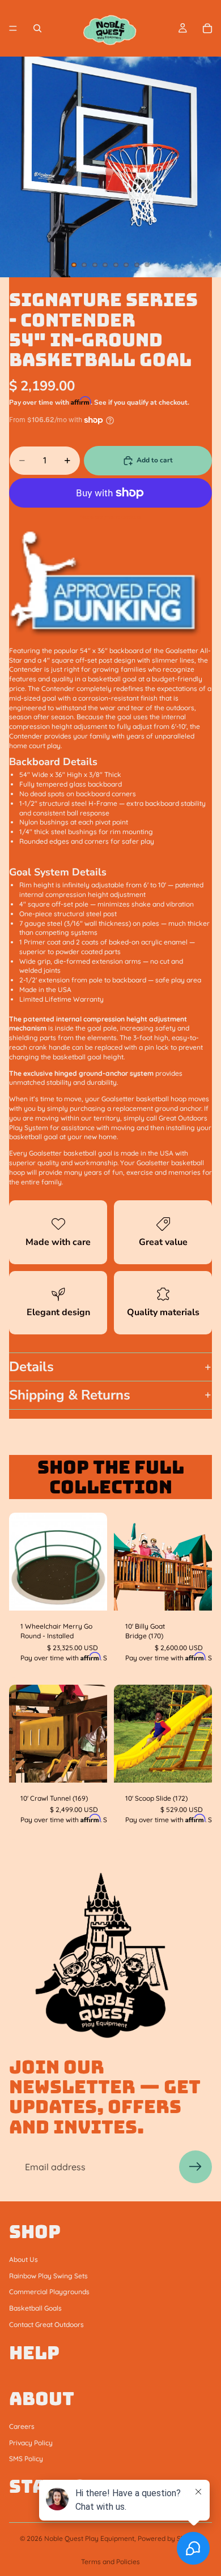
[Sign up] (195, 2167)
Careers (22, 2426)
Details (31, 1367)
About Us (24, 2259)
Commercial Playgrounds (49, 2292)
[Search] (37, 28)
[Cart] (207, 28)
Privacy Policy (31, 2442)
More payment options (110, 517)
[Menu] (13, 28)
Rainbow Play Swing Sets (48, 2275)
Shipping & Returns (70, 1395)
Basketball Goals (35, 2308)
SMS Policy (26, 2459)
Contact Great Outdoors (46, 2324)
